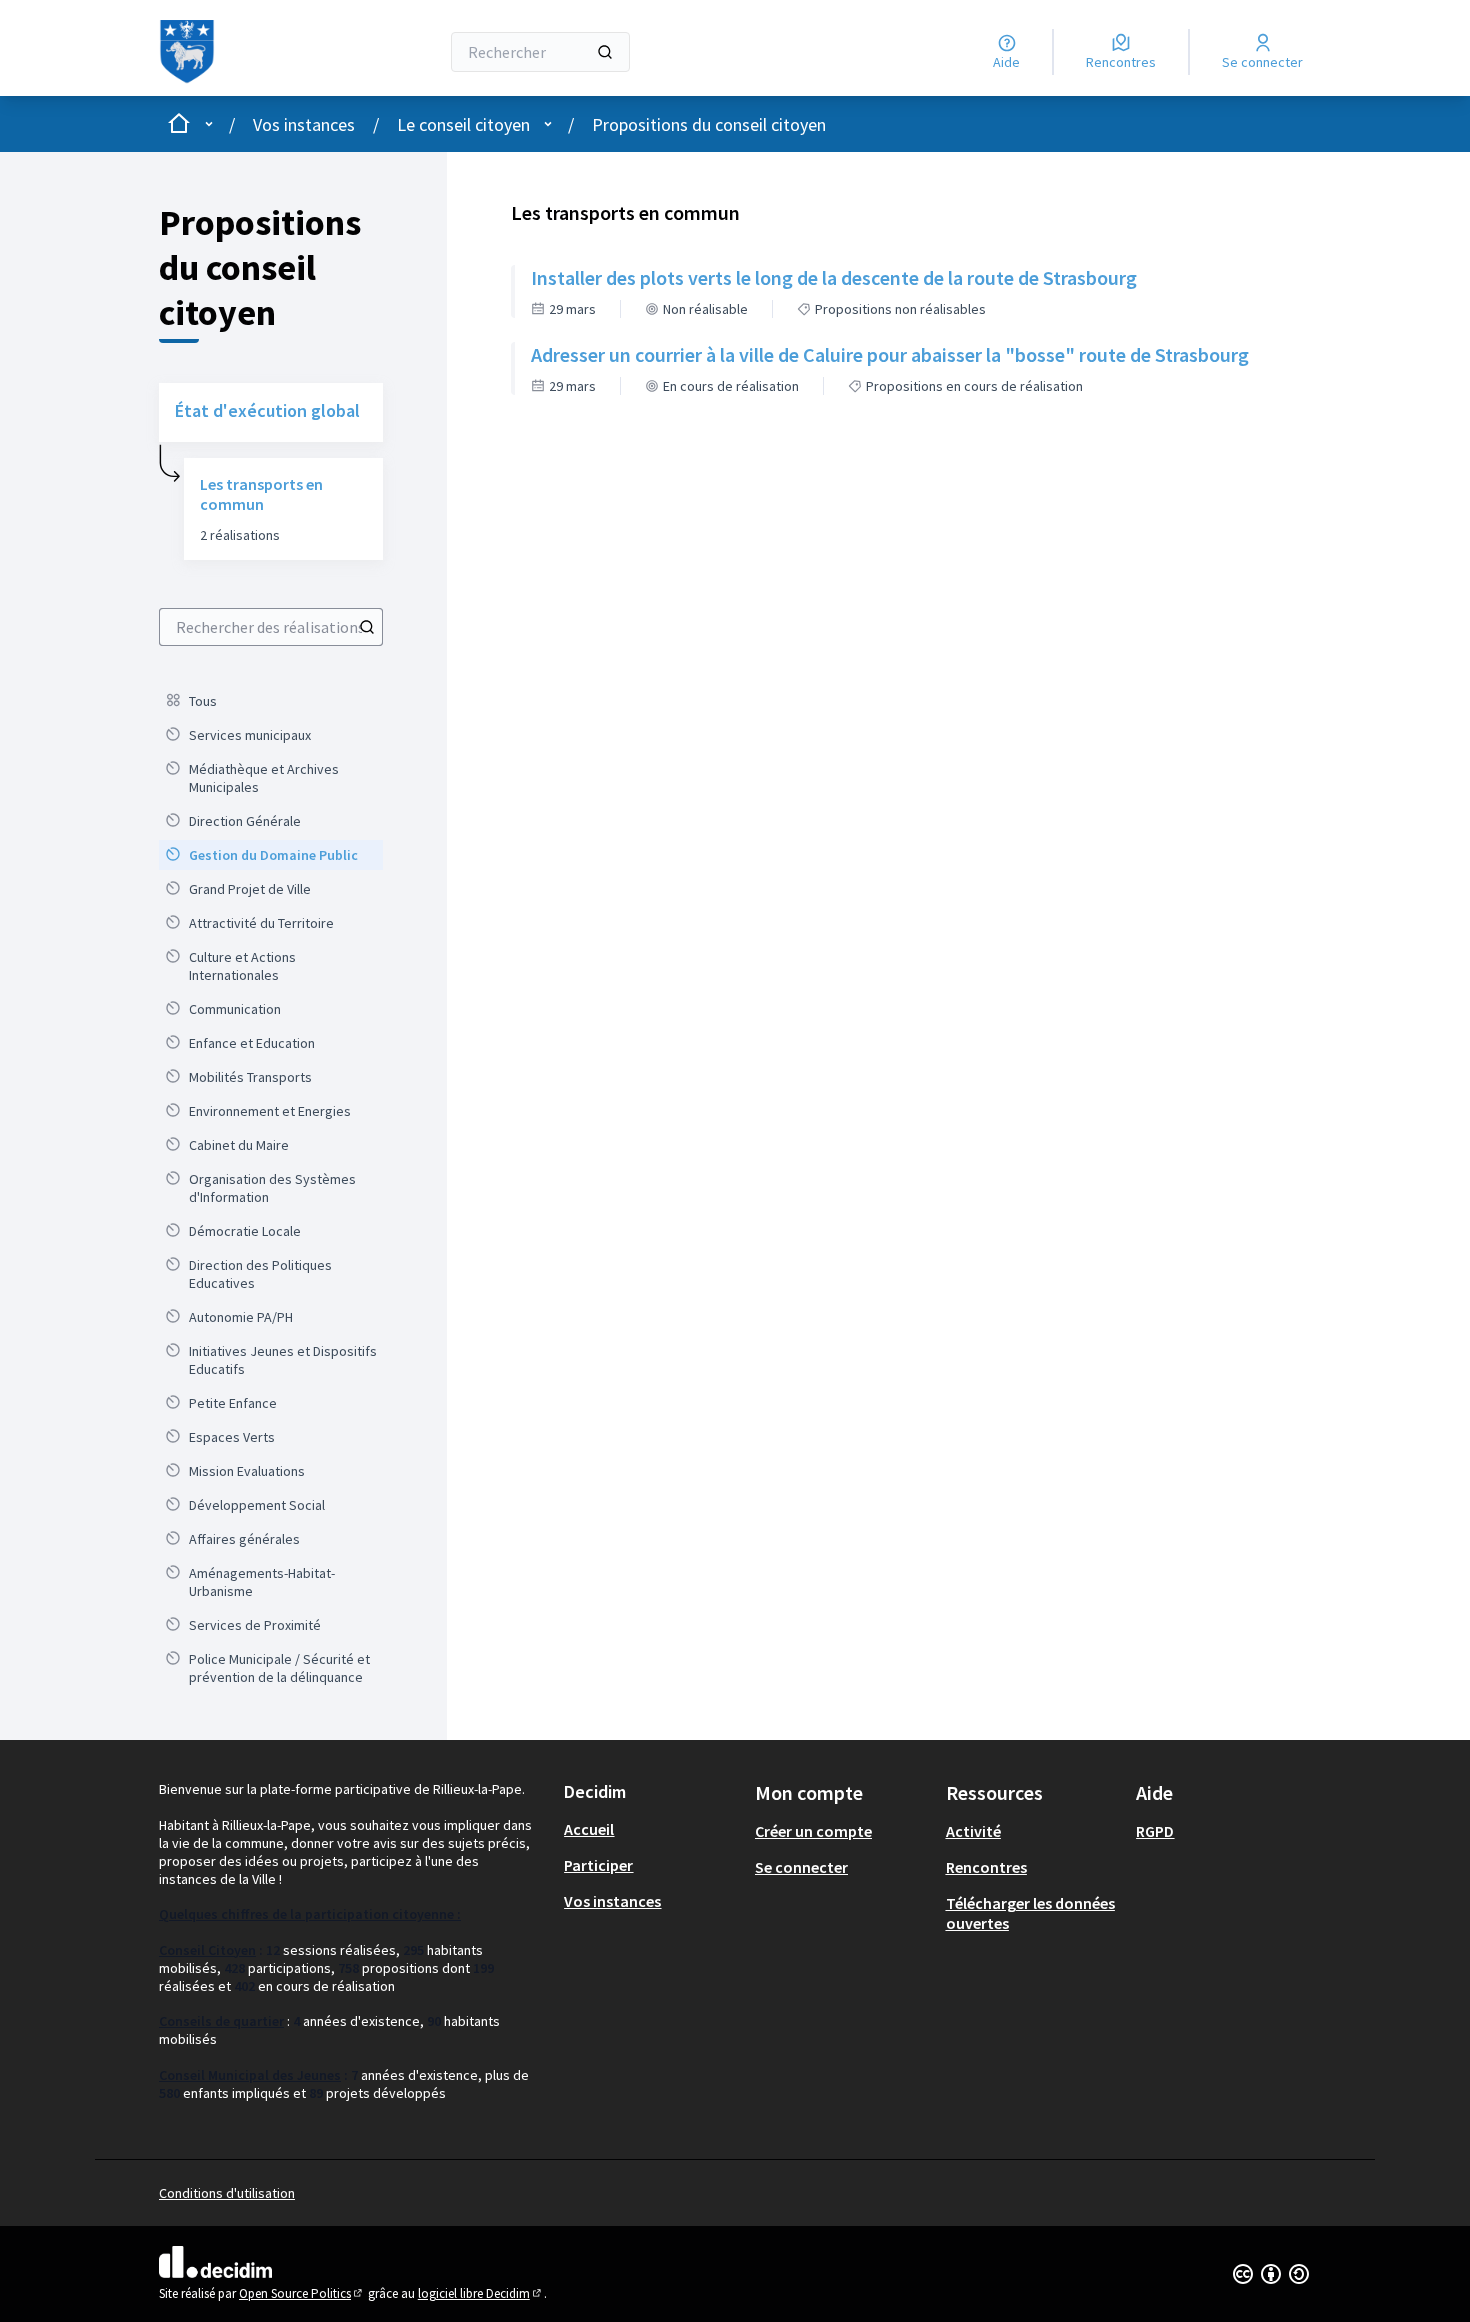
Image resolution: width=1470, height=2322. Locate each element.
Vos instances (304, 124)
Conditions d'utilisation (227, 2193)
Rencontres (986, 1867)
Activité (973, 1831)
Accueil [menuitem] (589, 1829)
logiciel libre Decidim (481, 2293)
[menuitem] (271, 701)
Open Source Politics (302, 2293)
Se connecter (801, 1867)
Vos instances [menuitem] (612, 1901)
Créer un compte (813, 1831)
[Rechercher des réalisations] (367, 627)
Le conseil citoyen (463, 124)
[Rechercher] (605, 52)
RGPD (1155, 1831)
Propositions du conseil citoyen (709, 124)
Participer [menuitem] (598, 1865)
